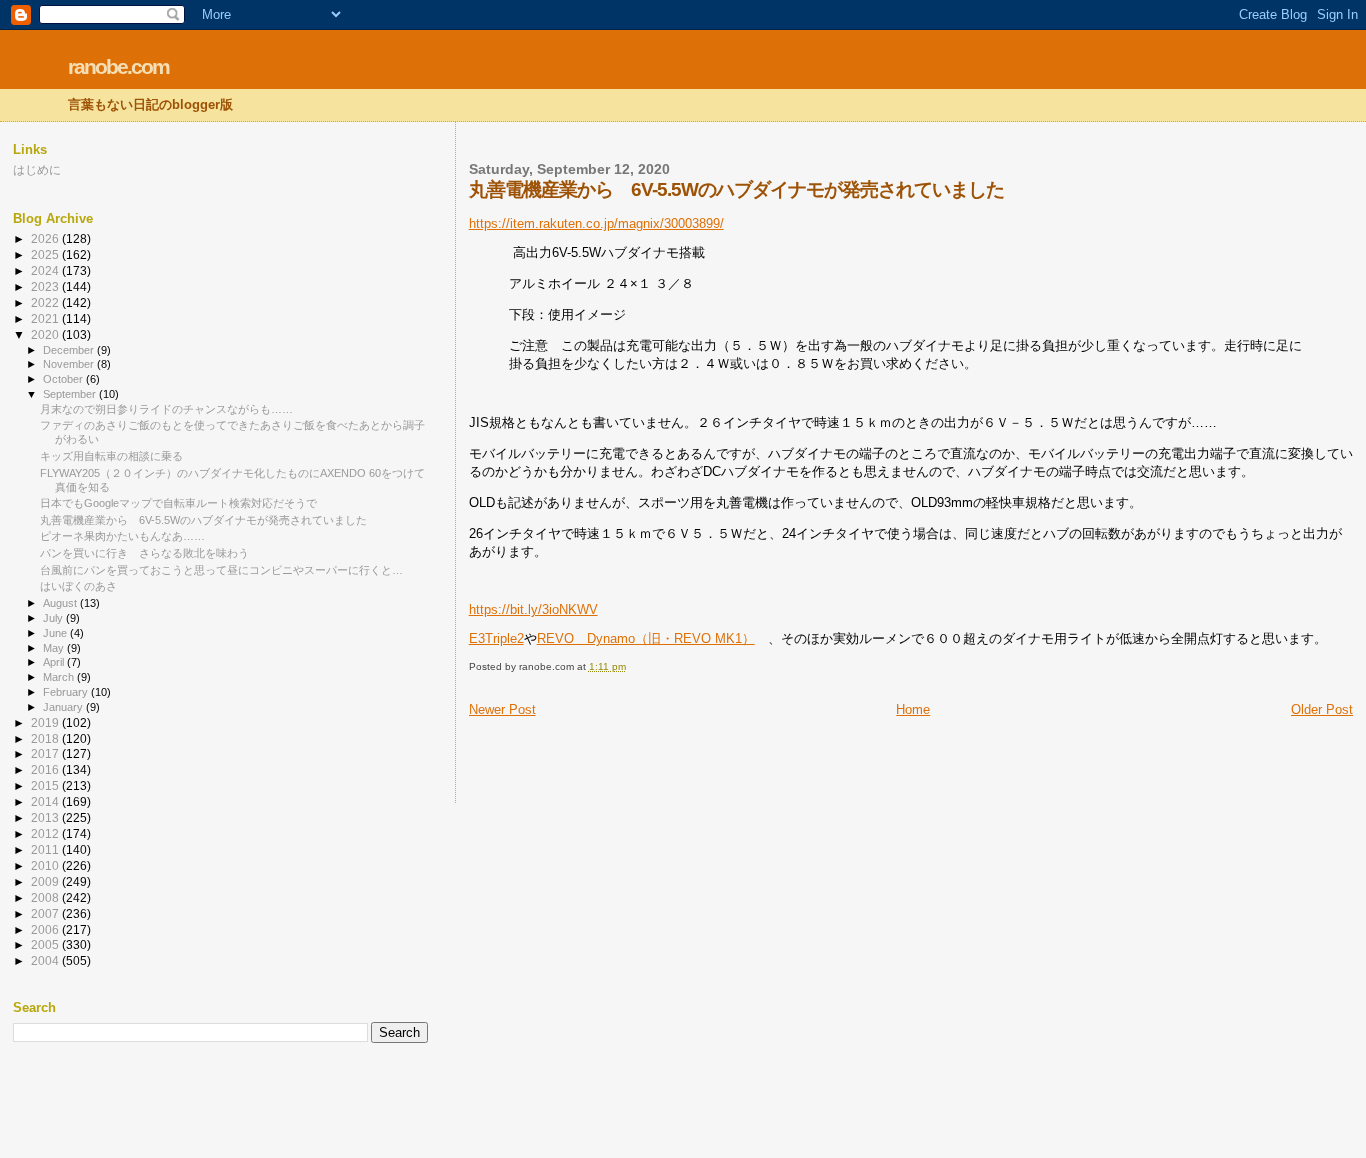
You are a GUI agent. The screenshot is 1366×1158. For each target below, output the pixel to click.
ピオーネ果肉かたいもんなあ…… (122, 536)
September (71, 394)
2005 (46, 944)
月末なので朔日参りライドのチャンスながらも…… (166, 409)
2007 (46, 913)
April (55, 662)
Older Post (1322, 709)
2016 (46, 769)
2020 (46, 334)
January (64, 707)
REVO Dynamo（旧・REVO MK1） (646, 638)
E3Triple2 (496, 638)
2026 (46, 238)
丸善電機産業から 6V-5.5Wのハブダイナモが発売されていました (203, 520)
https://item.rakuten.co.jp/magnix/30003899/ (596, 223)
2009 (46, 881)
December (70, 350)
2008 (46, 897)
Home (913, 709)
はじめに (37, 169)
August (61, 603)
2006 (46, 929)
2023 (46, 286)
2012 (46, 833)
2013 (46, 817)
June (56, 633)
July (54, 618)
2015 (46, 785)
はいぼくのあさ (78, 586)
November (70, 364)
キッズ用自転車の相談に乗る (111, 456)
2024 (46, 270)
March (60, 677)
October (64, 379)
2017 (46, 753)
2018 (46, 738)
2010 (46, 865)
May (55, 648)
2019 (46, 722)
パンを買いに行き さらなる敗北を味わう (144, 553)
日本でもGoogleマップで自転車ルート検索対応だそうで (178, 503)
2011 (46, 849)
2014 (46, 801)
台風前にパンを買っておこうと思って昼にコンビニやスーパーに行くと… (221, 570)
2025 (46, 254)
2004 (46, 960)
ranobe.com (118, 66)
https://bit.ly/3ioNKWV (533, 609)
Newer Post (502, 709)
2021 (46, 318)
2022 (46, 302)
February (67, 692)
